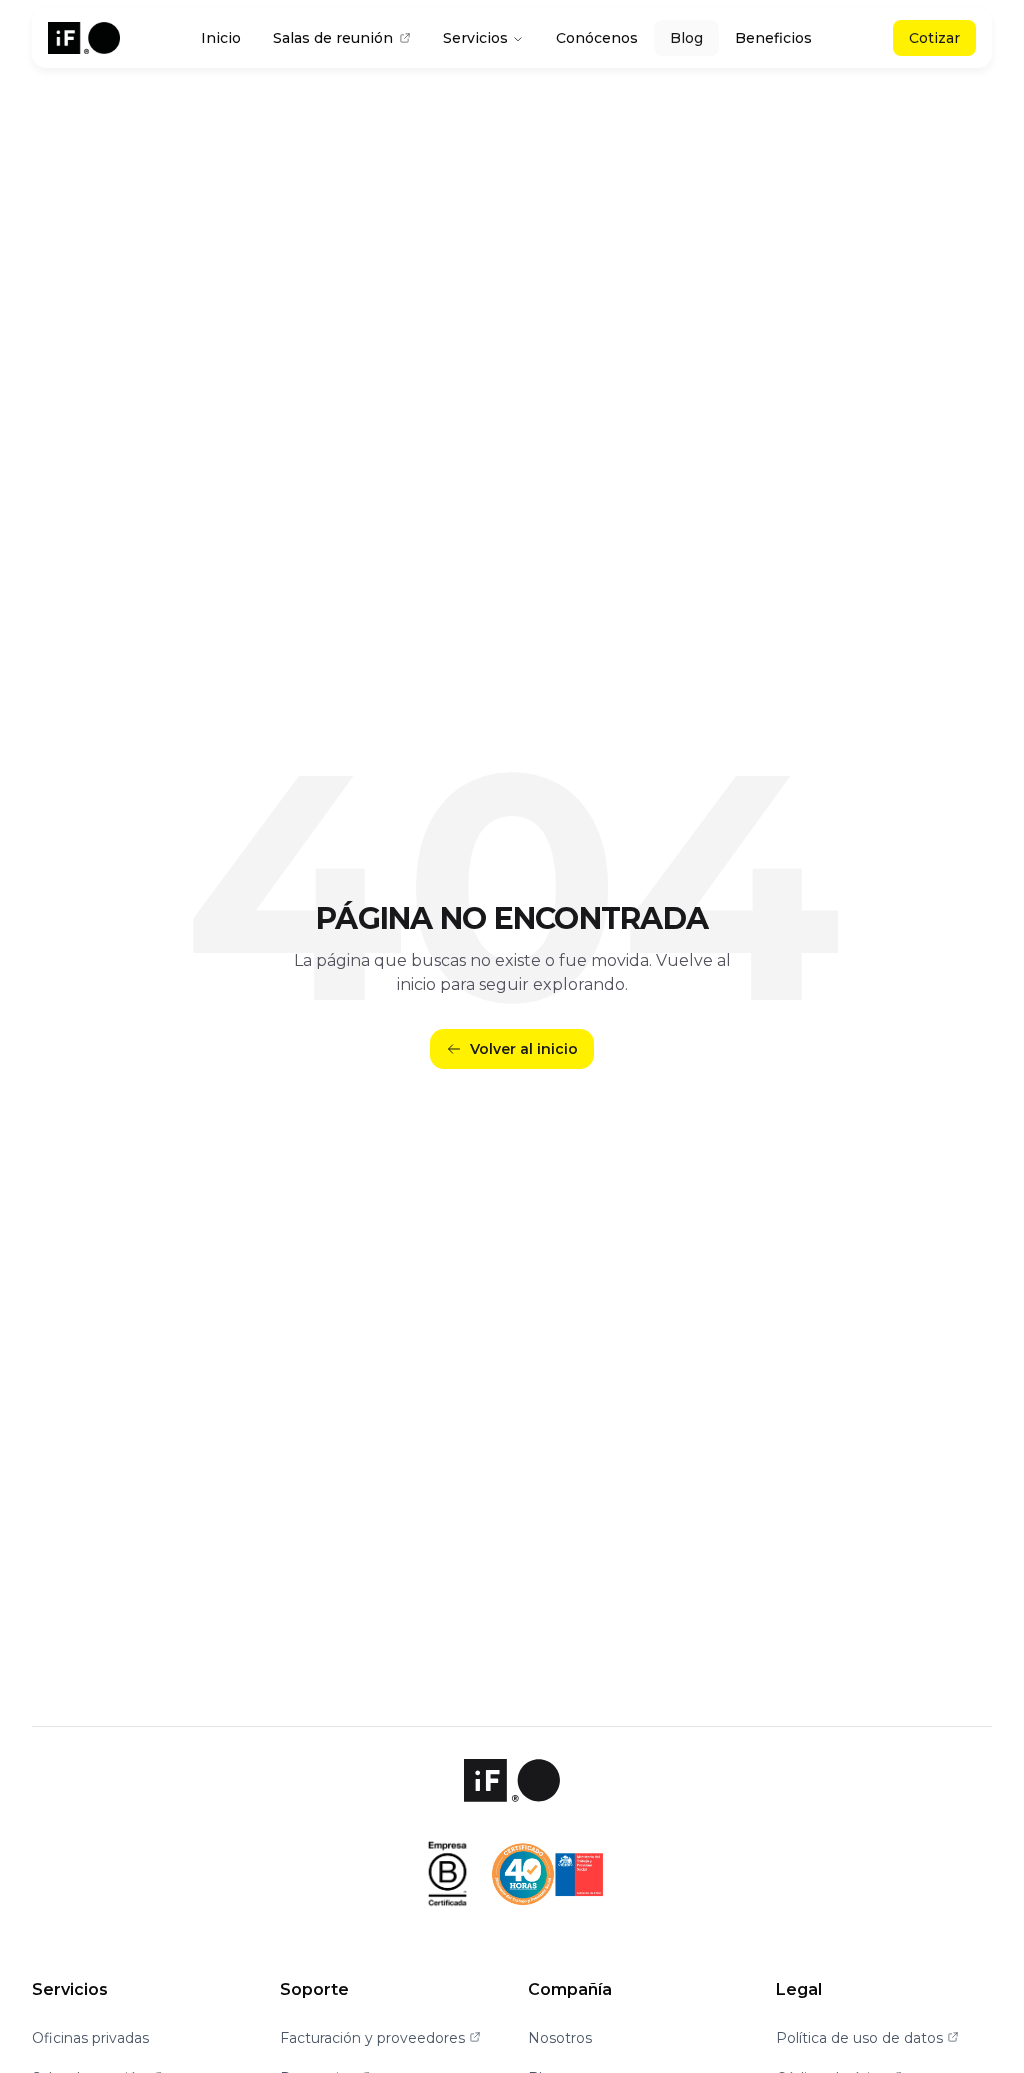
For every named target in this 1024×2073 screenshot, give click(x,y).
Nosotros (560, 2038)
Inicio (221, 38)
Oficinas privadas (90, 2038)
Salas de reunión (333, 38)
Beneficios (773, 38)
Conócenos (597, 38)
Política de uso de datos (867, 2038)
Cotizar (934, 38)
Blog (686, 38)
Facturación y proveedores (380, 2038)
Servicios (475, 38)
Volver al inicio (524, 1049)
